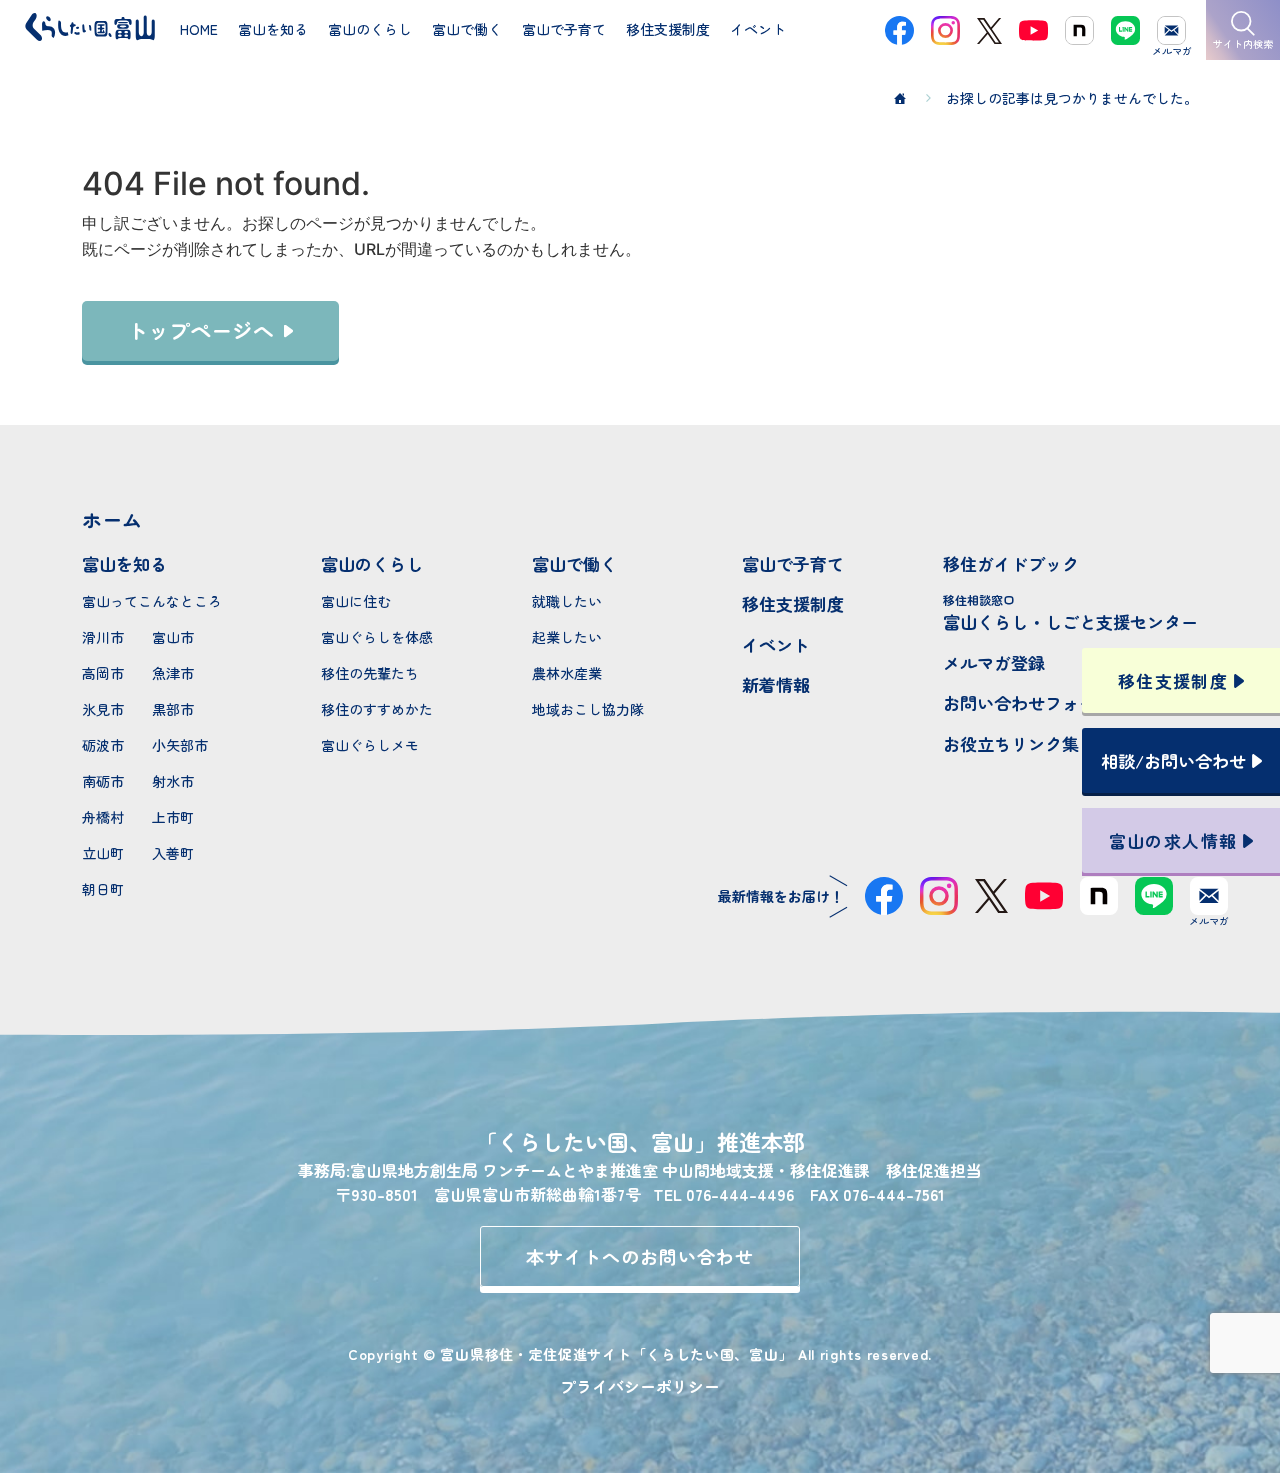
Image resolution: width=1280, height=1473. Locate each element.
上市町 (173, 817)
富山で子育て (793, 563)
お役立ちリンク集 (1011, 743)
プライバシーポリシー (640, 1386)
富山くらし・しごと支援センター (1070, 612)
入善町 (173, 853)
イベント (776, 644)
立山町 (103, 853)
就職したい (567, 601)
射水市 (173, 781)
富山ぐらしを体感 (377, 637)
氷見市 (103, 709)
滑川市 (103, 637)
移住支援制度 (793, 603)
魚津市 (173, 673)
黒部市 (173, 709)
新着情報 (776, 684)
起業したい (567, 637)
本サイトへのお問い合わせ (640, 1256)
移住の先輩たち (370, 673)
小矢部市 (180, 745)
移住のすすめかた (377, 709)
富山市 (173, 637)
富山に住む (356, 601)
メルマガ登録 (994, 662)
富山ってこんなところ (152, 601)
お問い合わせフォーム (1028, 702)
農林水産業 (567, 673)
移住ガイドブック (1011, 563)
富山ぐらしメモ (370, 745)
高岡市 (103, 673)
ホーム (112, 519)
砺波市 (103, 745)
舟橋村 (103, 817)
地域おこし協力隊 (588, 709)
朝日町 (103, 889)
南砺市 (103, 781)
